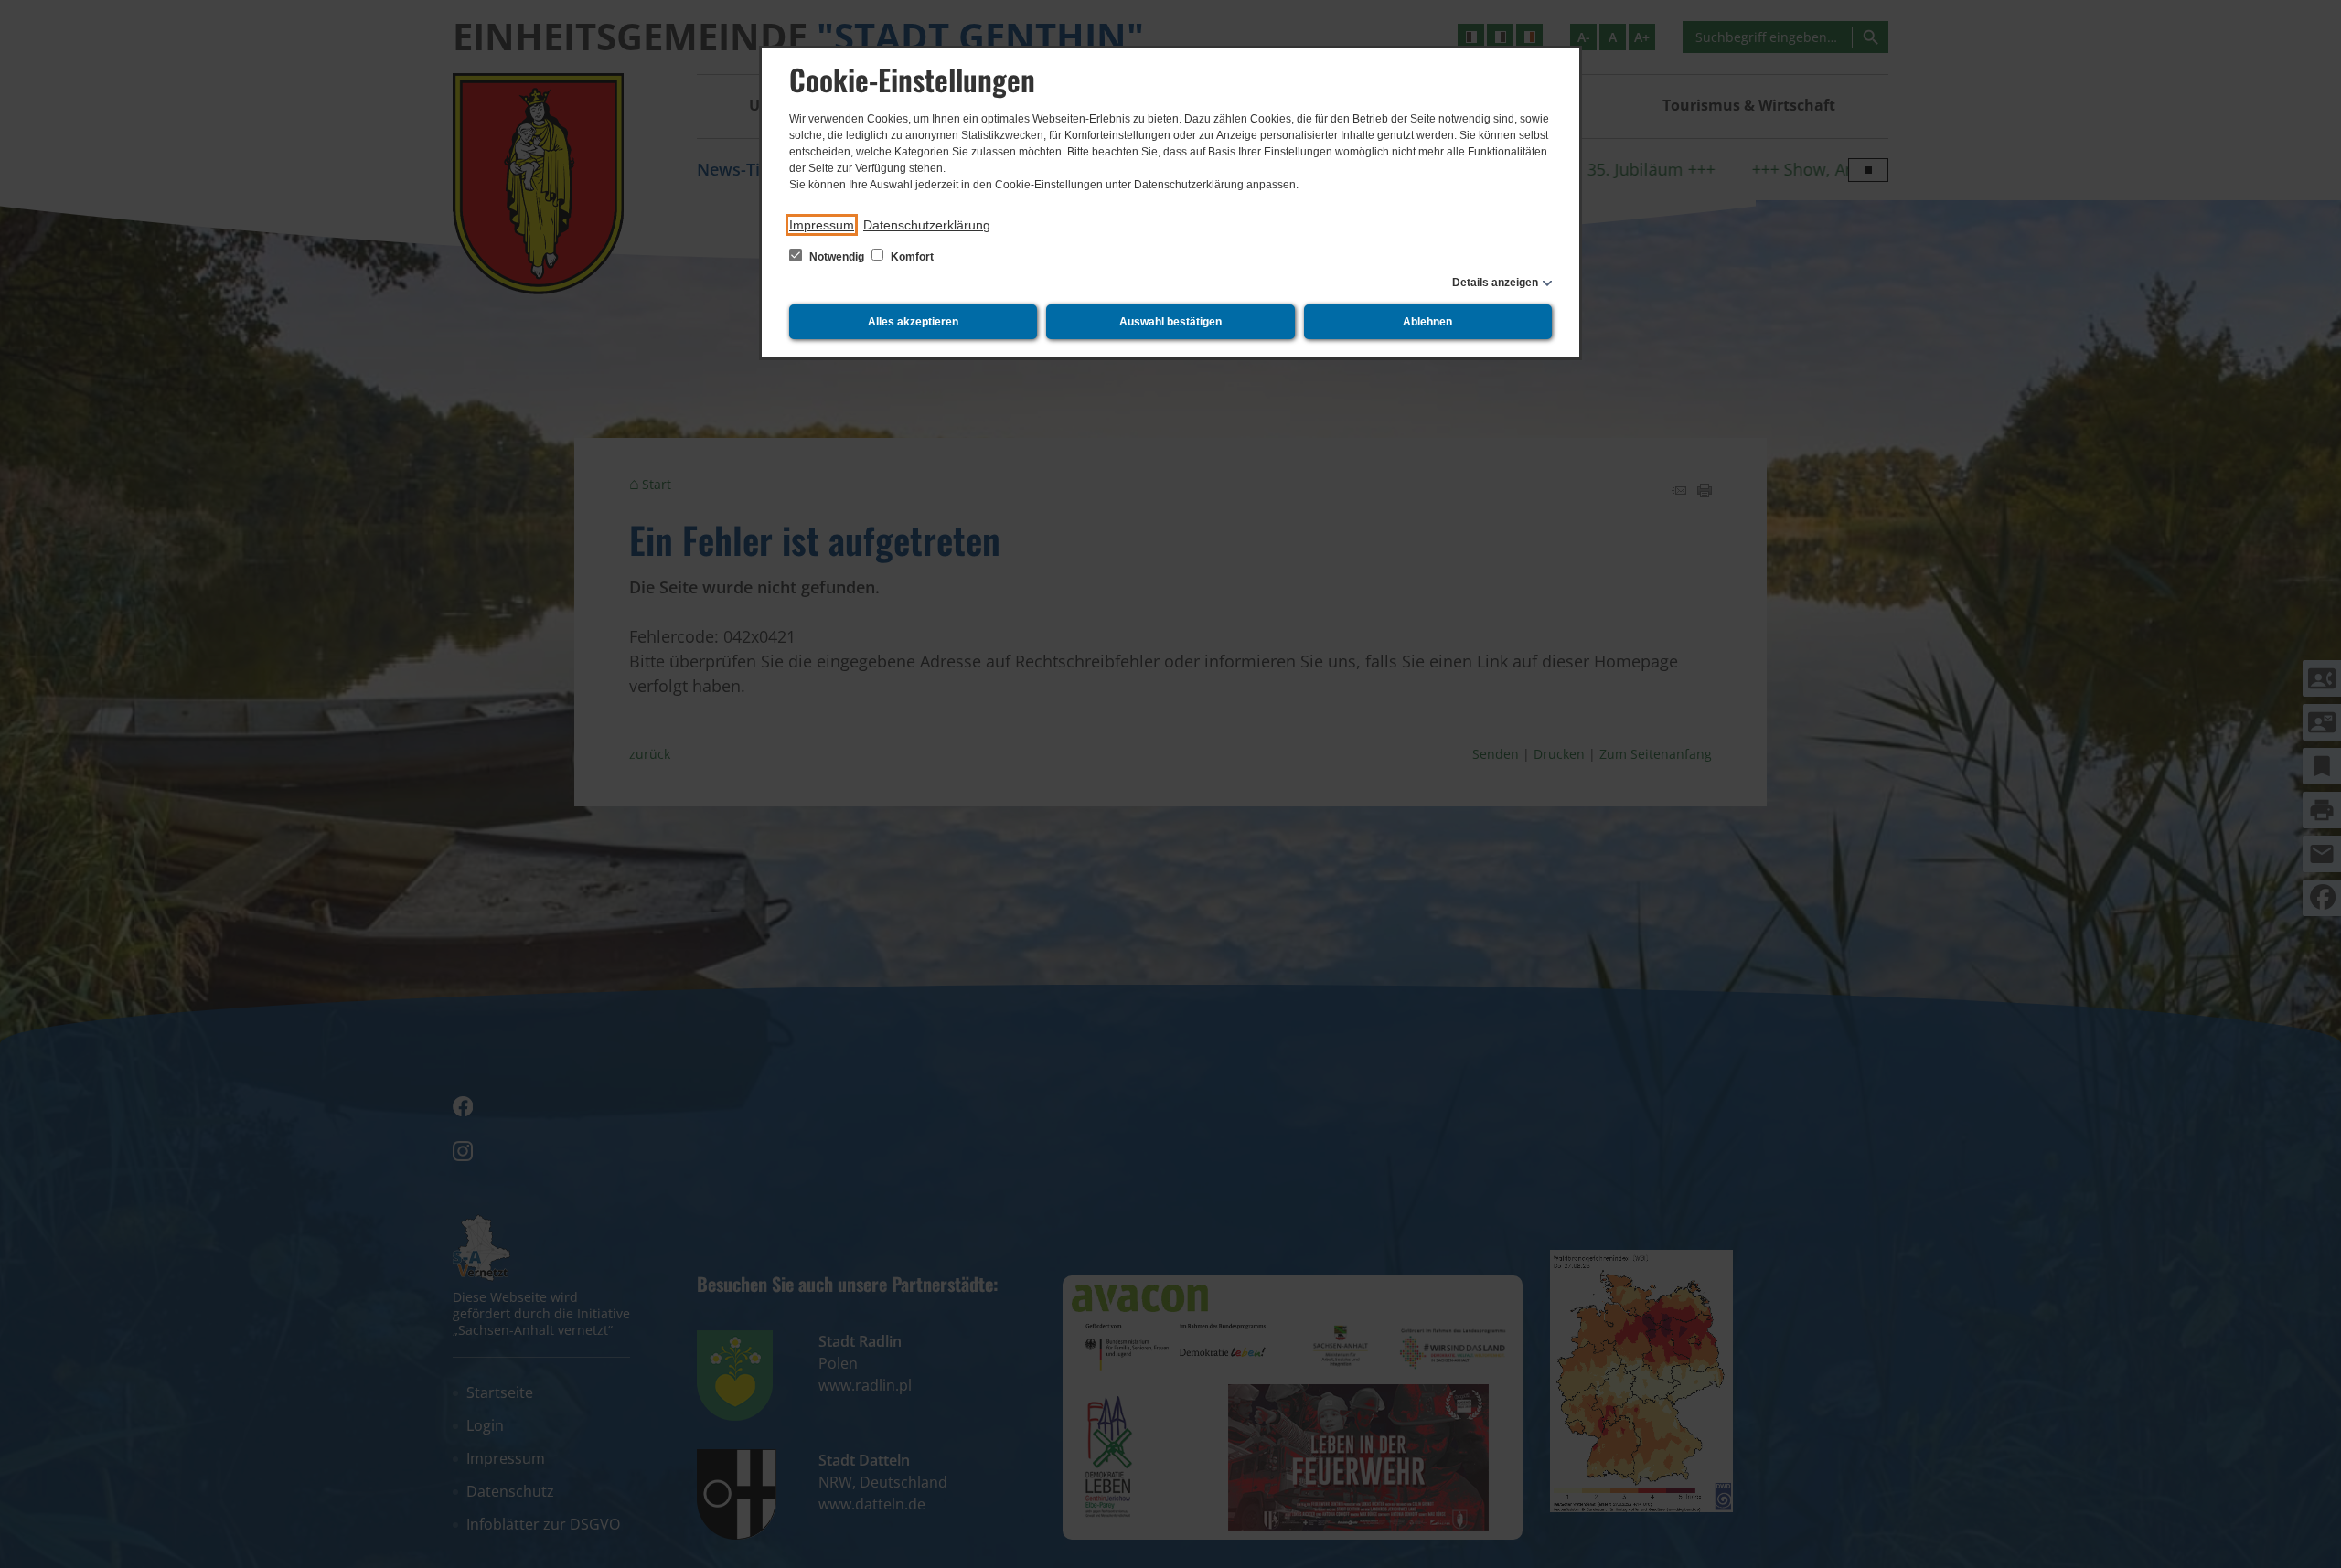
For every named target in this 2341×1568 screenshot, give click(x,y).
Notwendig (837, 257)
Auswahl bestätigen (1170, 322)
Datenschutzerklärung (927, 225)
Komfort (911, 257)
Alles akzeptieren (913, 322)
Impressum (822, 225)
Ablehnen (1427, 322)
